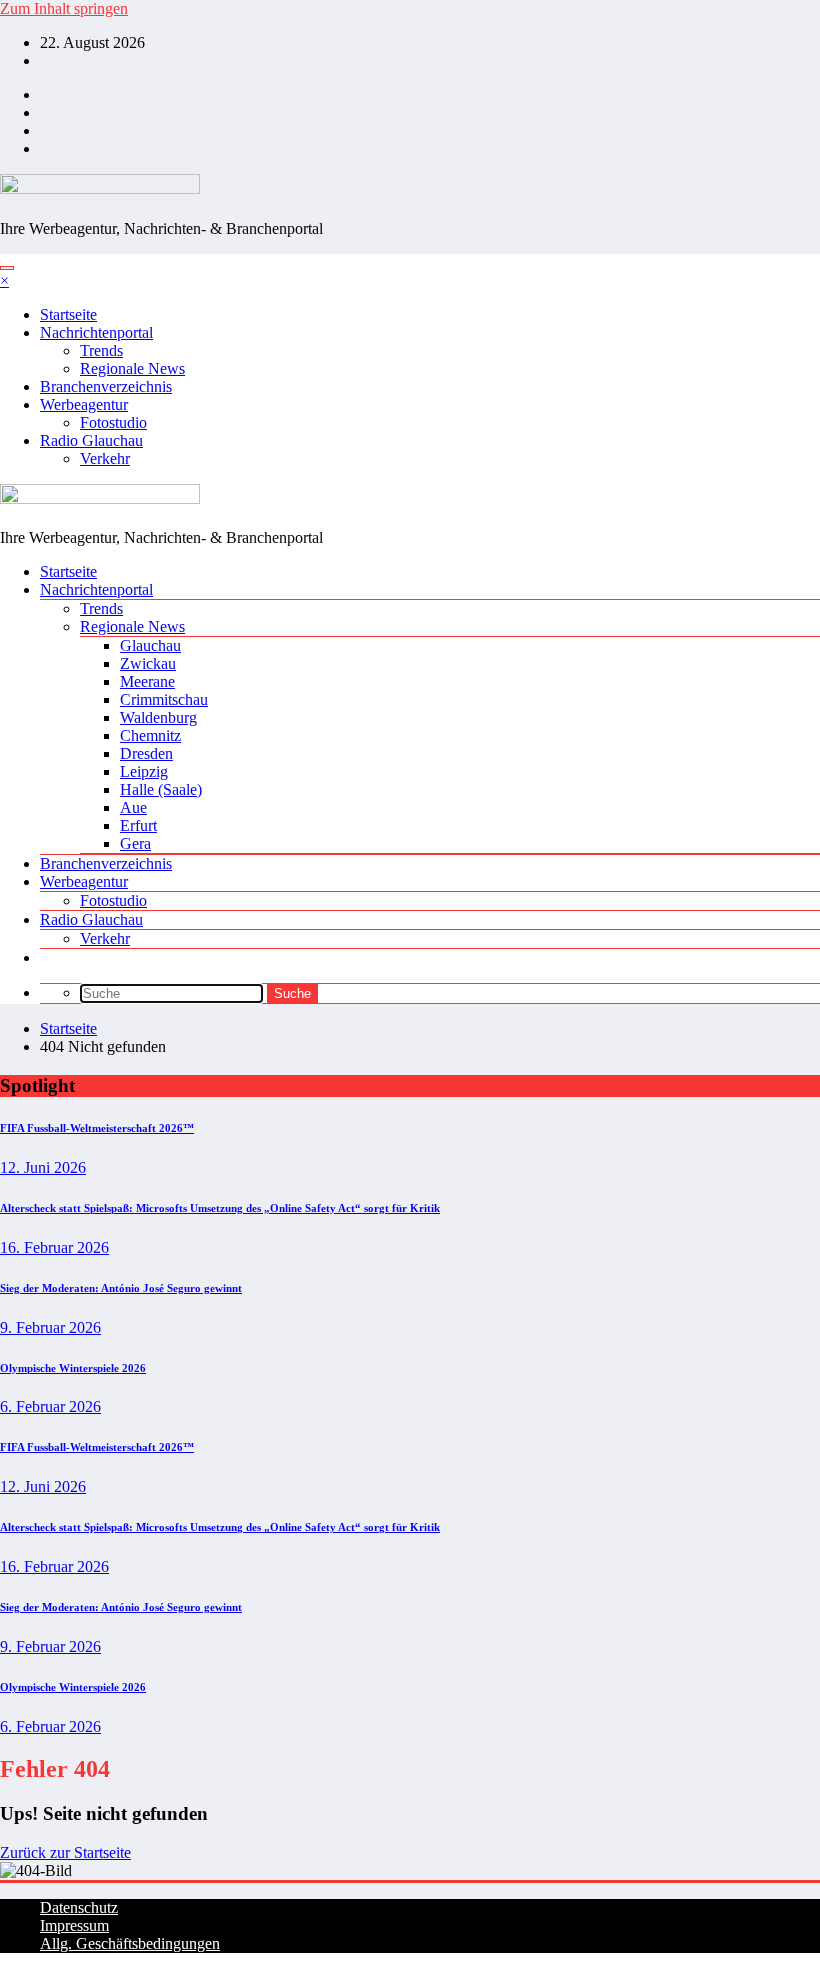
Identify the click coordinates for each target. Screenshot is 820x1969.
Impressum (74, 1925)
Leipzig (144, 771)
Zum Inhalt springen (64, 8)
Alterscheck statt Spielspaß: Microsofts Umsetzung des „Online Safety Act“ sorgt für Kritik (220, 1208)
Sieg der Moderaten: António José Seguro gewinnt (121, 1288)
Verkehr (105, 458)
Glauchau (150, 645)
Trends (101, 350)
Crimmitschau (164, 699)
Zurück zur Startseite (65, 1852)
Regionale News (132, 368)
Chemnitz (150, 735)
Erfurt (138, 825)
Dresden (146, 753)
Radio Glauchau (91, 440)
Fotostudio (113, 422)
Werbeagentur (84, 404)
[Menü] (7, 268)
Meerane (147, 681)
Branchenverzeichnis (106, 386)
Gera (135, 843)
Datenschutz (79, 1907)
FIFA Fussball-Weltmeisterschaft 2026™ (97, 1128)
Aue (133, 807)
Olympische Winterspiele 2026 (73, 1368)
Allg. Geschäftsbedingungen (130, 1943)
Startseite (68, 314)
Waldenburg (158, 717)
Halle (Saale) (161, 789)
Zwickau (148, 663)
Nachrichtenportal (96, 332)
